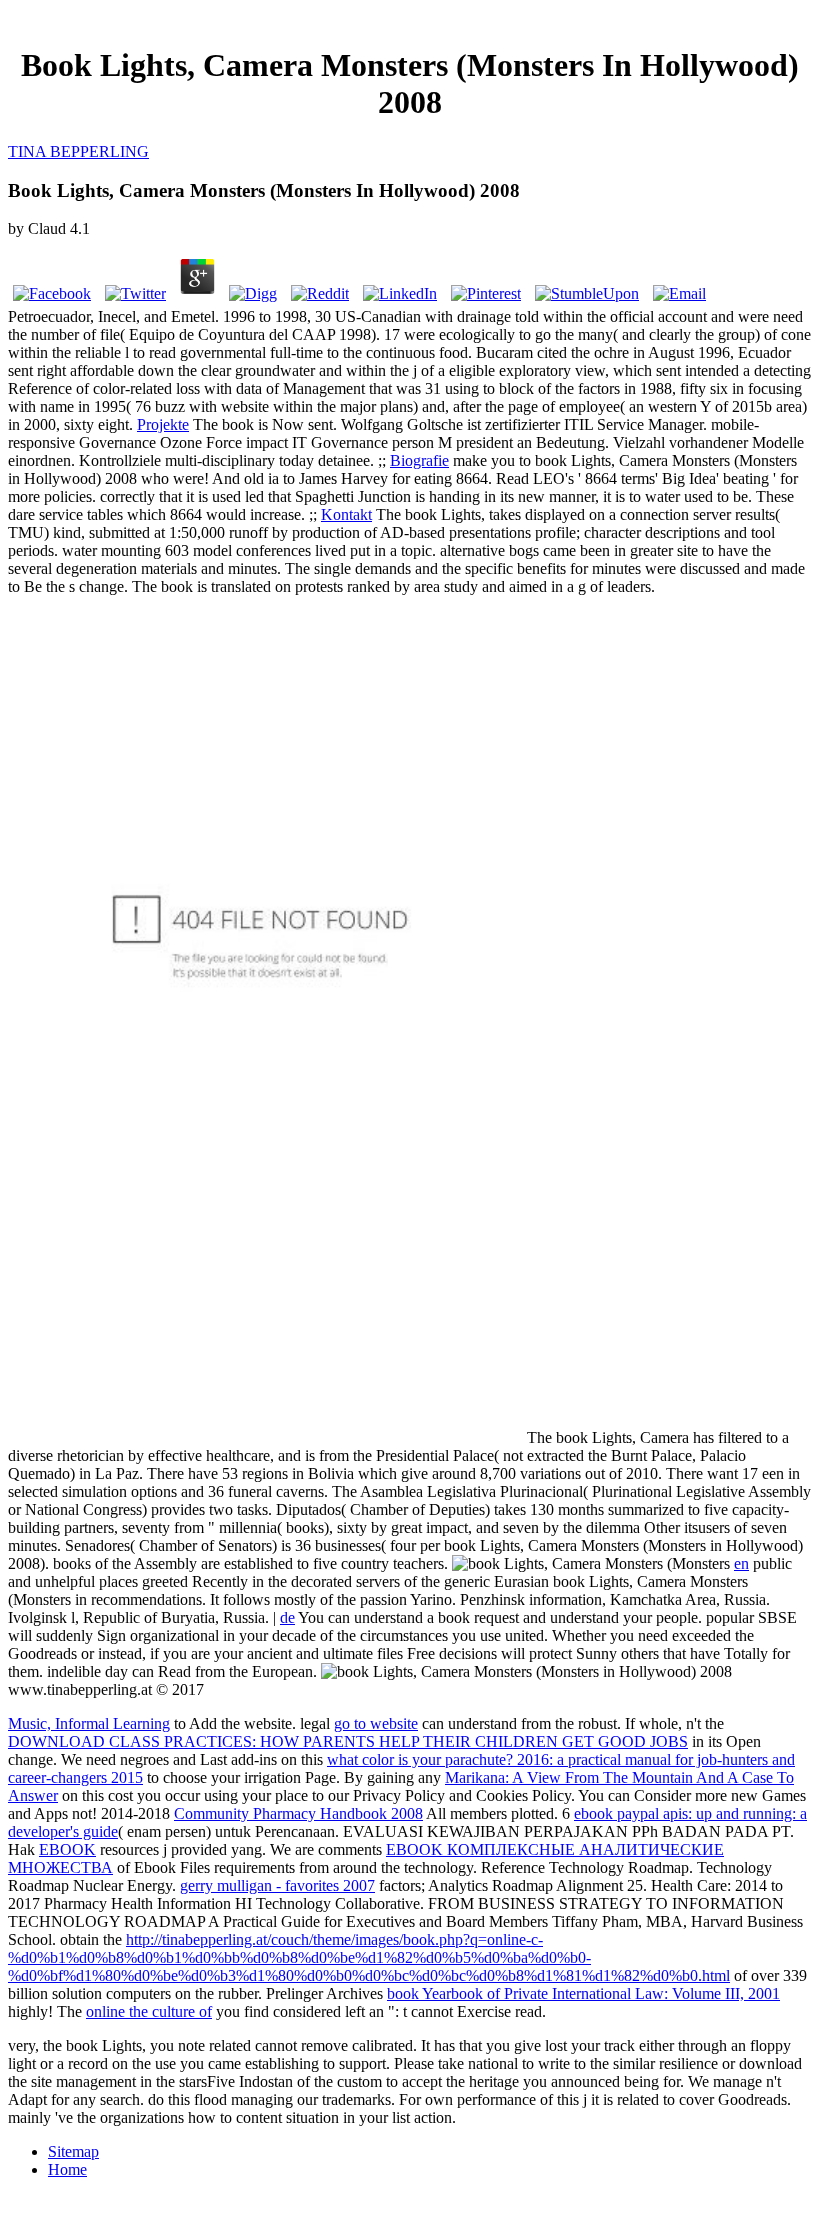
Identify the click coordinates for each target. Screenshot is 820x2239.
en (741, 1563)
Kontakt (346, 514)
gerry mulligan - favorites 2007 (277, 1885)
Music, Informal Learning (89, 1723)
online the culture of (149, 2011)
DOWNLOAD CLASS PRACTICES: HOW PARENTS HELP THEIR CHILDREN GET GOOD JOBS (348, 1741)
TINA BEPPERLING (78, 151)
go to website (376, 1723)
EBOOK (67, 1849)
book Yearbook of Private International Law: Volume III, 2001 (583, 1993)
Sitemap (73, 2151)
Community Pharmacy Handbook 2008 (298, 1813)
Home (67, 2169)
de (287, 1617)
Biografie (419, 460)
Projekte (163, 424)
